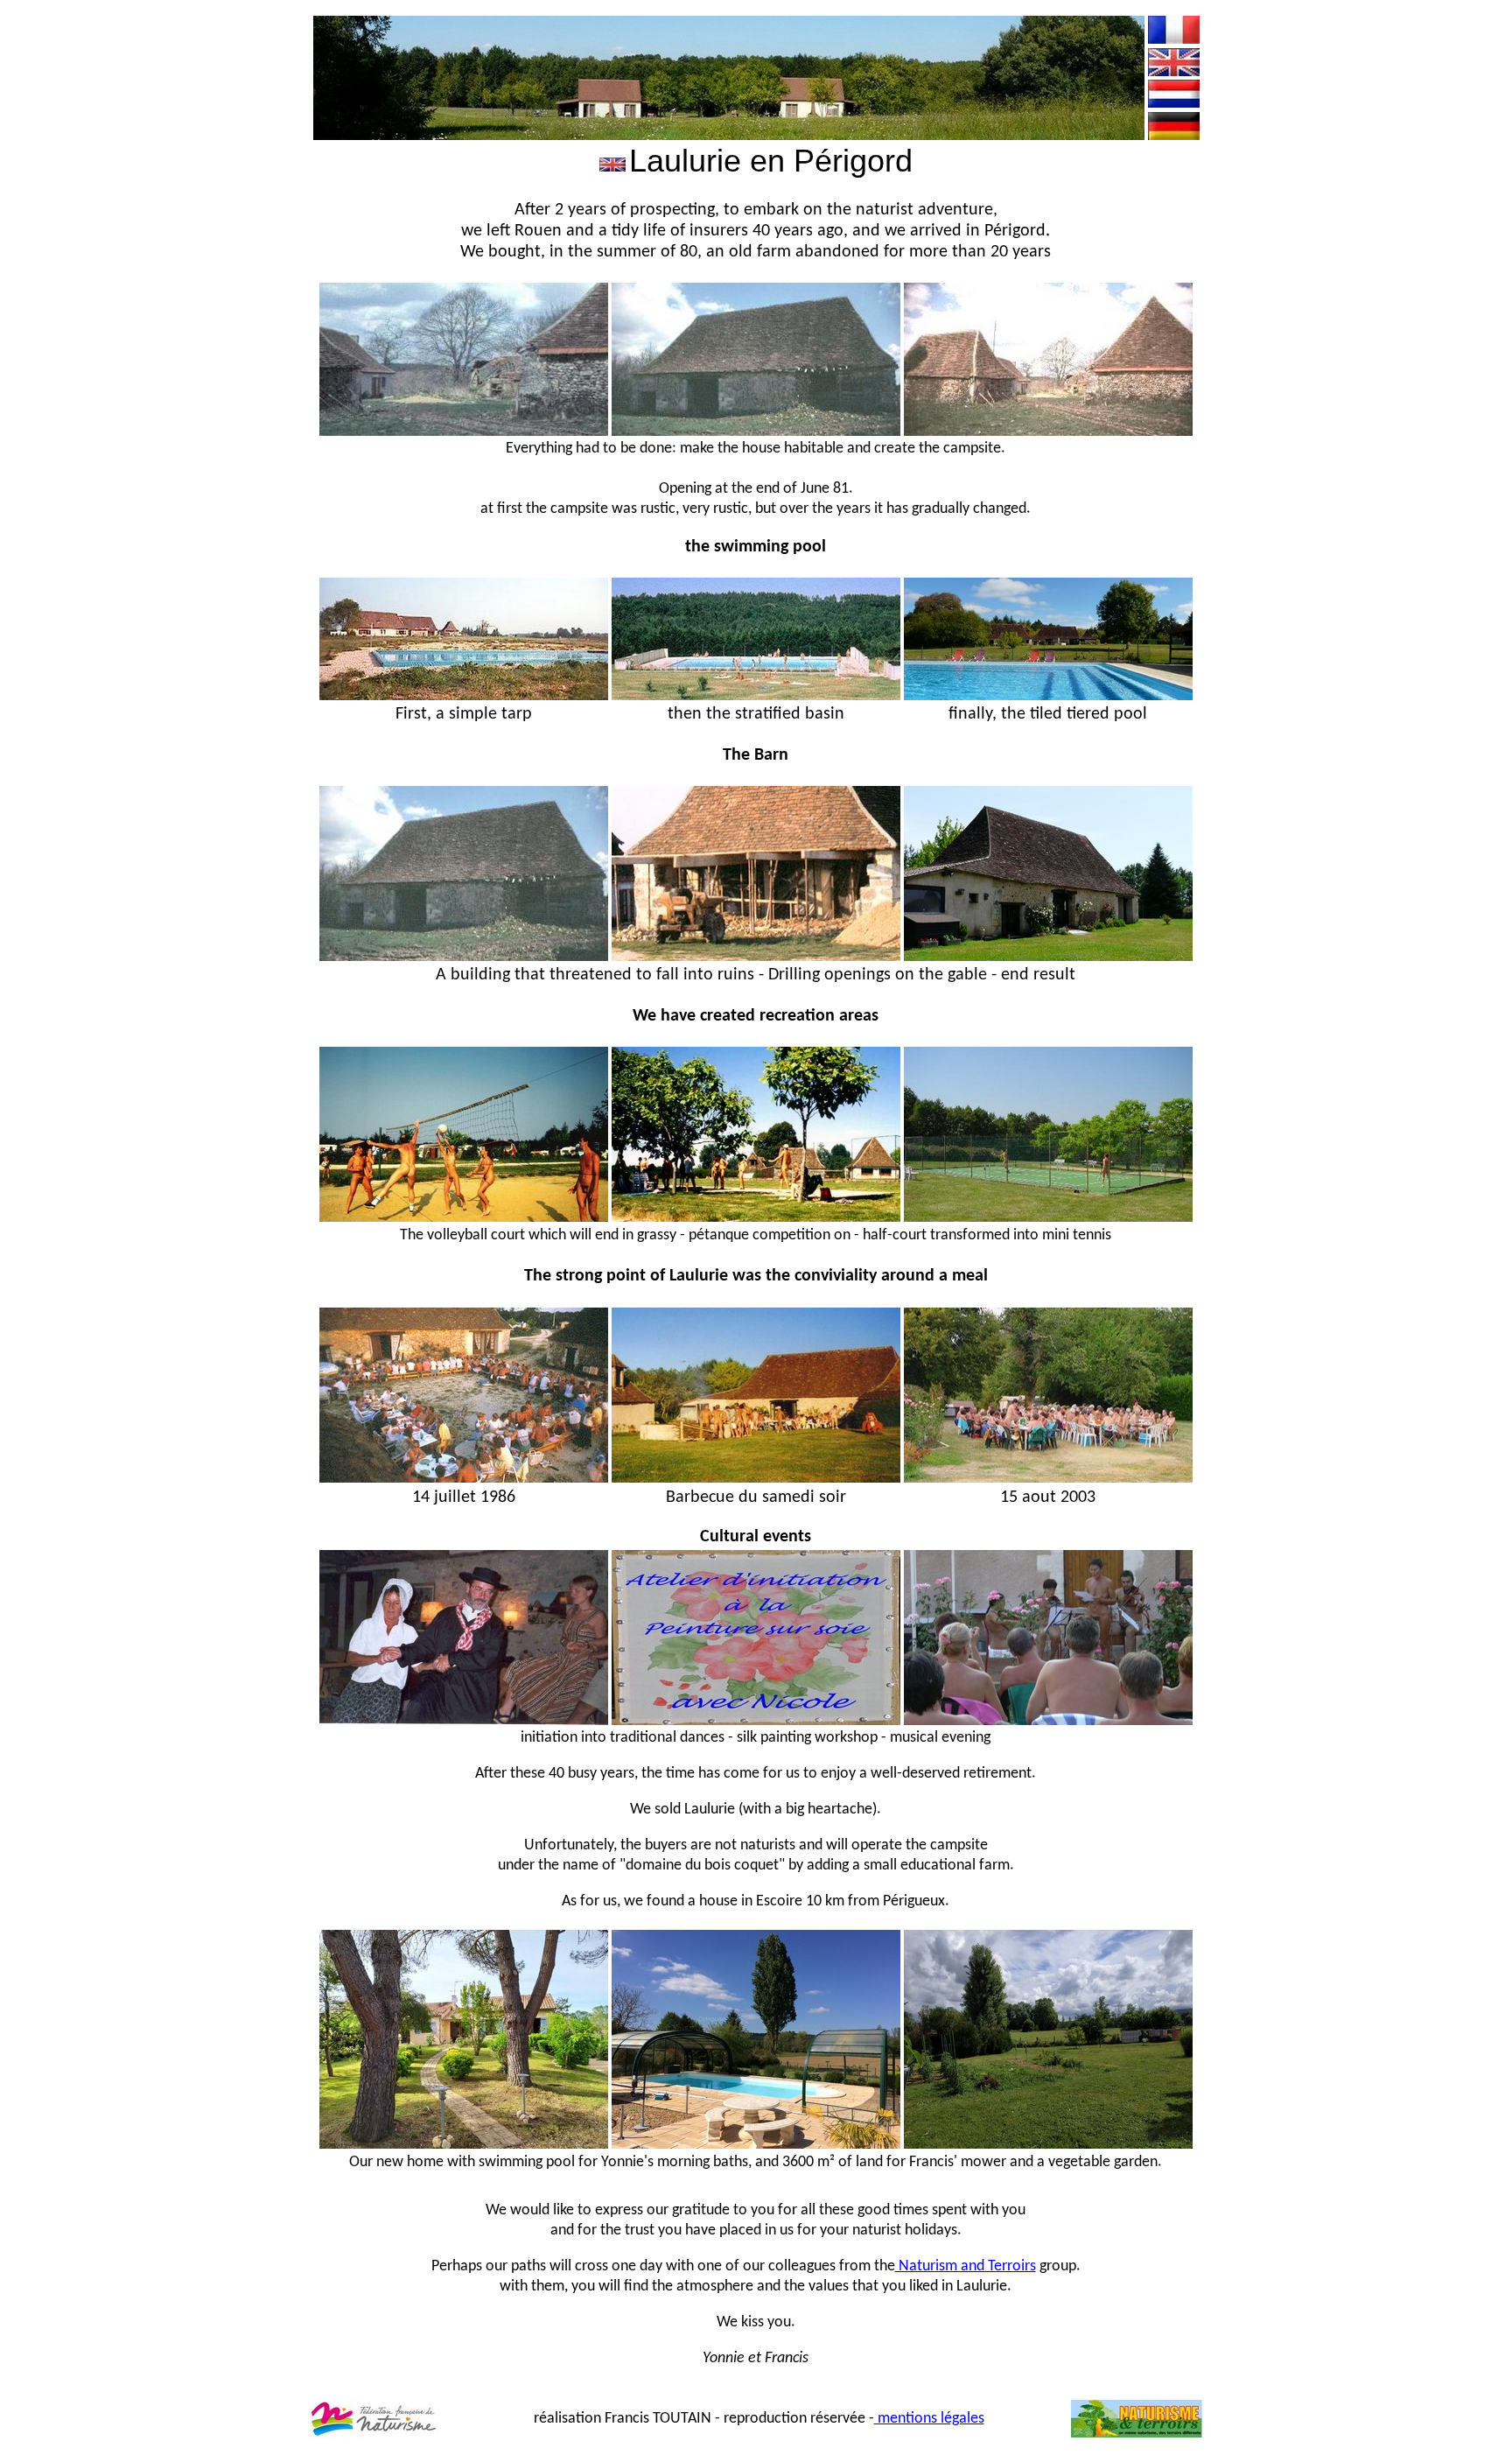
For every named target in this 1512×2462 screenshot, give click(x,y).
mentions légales (929, 2419)
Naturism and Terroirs (966, 2266)
